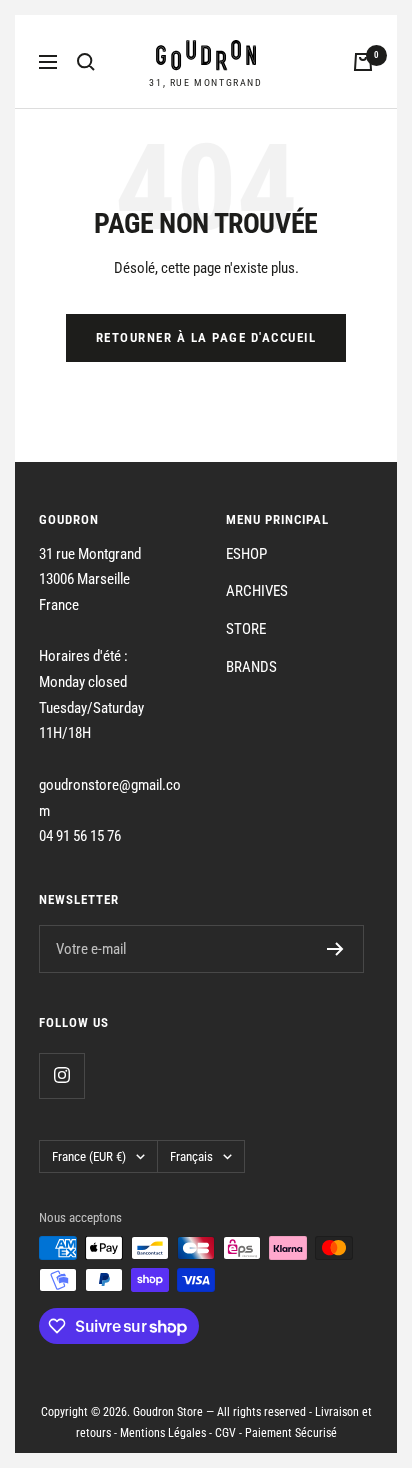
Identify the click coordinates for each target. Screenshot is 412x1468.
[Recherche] (86, 62)
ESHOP (246, 554)
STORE (246, 629)
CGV (225, 1433)
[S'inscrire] (335, 949)
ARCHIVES (257, 591)
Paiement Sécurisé (291, 1433)
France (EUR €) (89, 1156)
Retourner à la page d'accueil (206, 337)
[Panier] (363, 62)
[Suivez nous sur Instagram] (61, 1075)
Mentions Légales (163, 1433)
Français (191, 1156)
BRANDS (251, 667)
